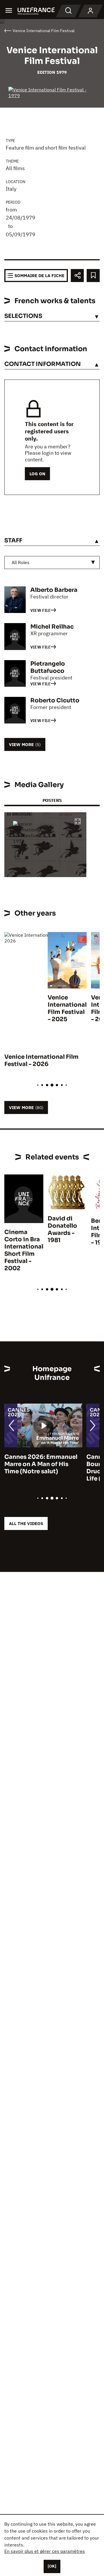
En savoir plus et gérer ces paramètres (45, 2551)
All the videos (26, 1523)
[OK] (52, 2566)
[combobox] (52, 562)
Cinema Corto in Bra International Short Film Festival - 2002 (24, 1250)
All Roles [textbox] (21, 562)
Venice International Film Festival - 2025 (67, 1008)
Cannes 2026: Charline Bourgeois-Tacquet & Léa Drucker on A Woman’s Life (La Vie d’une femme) (42, 1468)
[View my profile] (90, 11)
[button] (78, 822)
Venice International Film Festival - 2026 (41, 1060)
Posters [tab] (52, 800)
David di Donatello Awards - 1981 (62, 1229)
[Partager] (77, 276)
